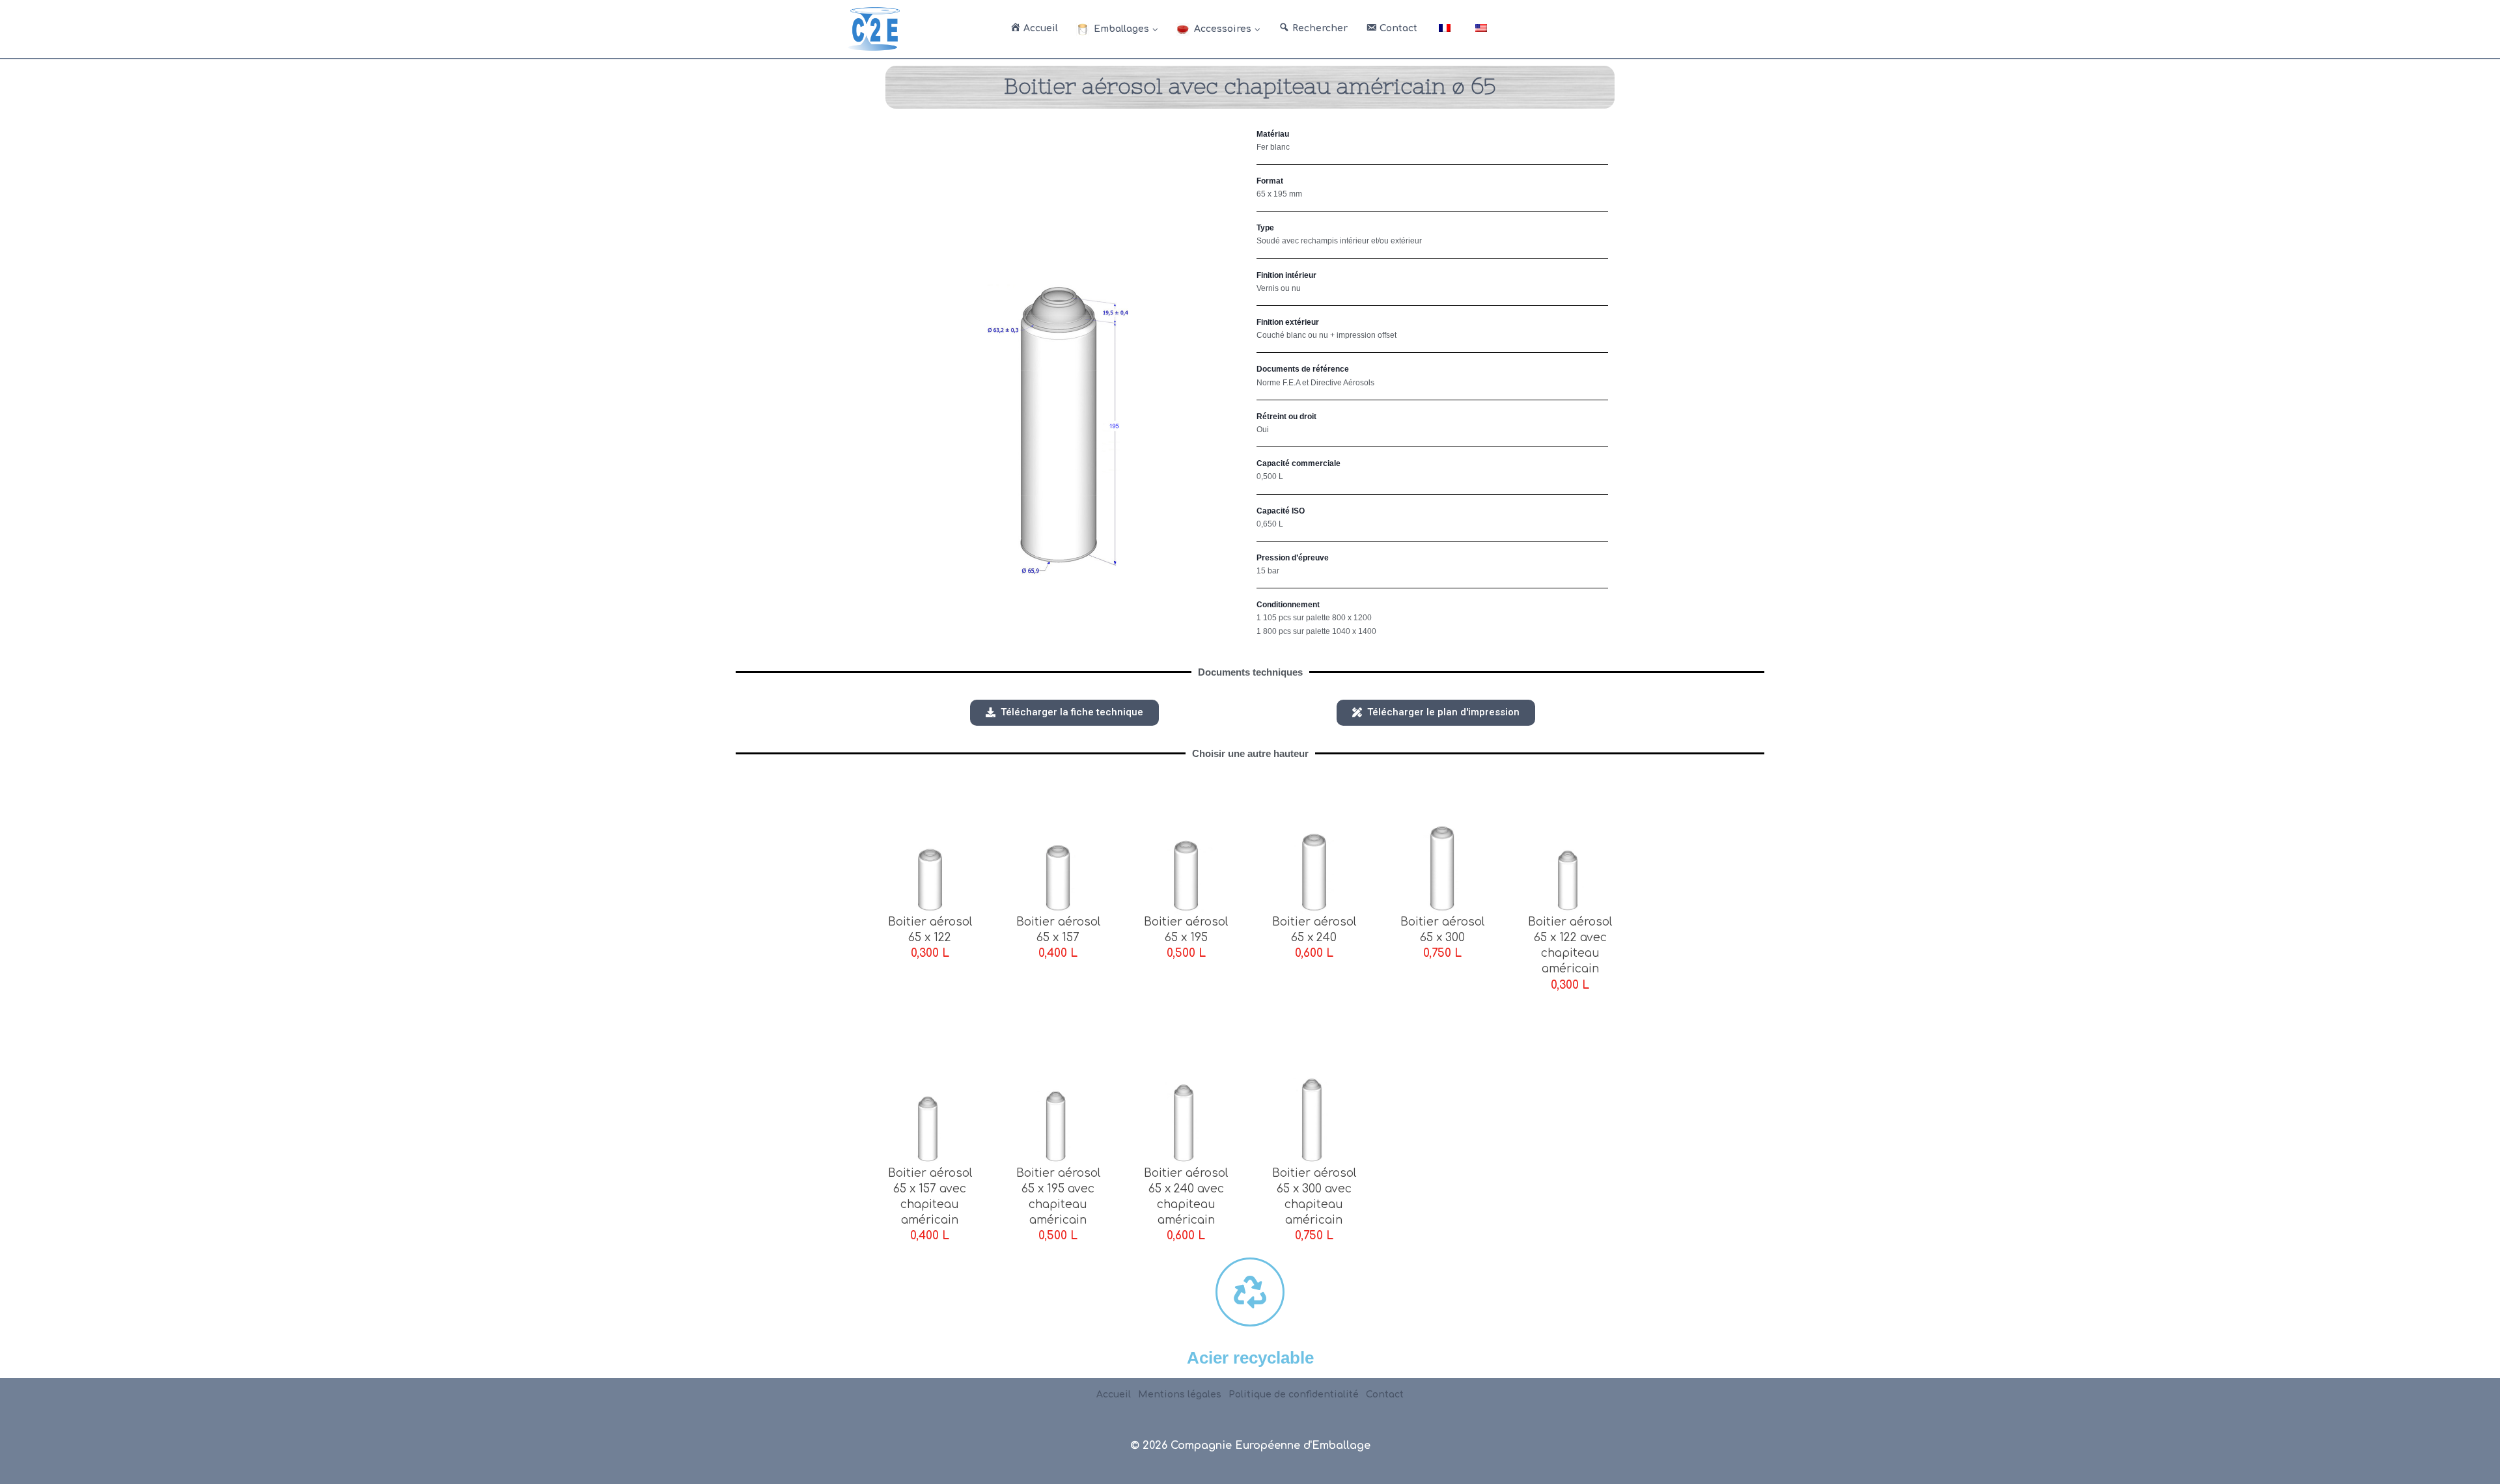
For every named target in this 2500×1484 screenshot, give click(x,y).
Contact (1385, 1395)
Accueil (1114, 1395)
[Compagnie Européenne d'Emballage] (874, 29)
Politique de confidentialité (1294, 1395)
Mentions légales (1180, 1395)
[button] (1064, 713)
